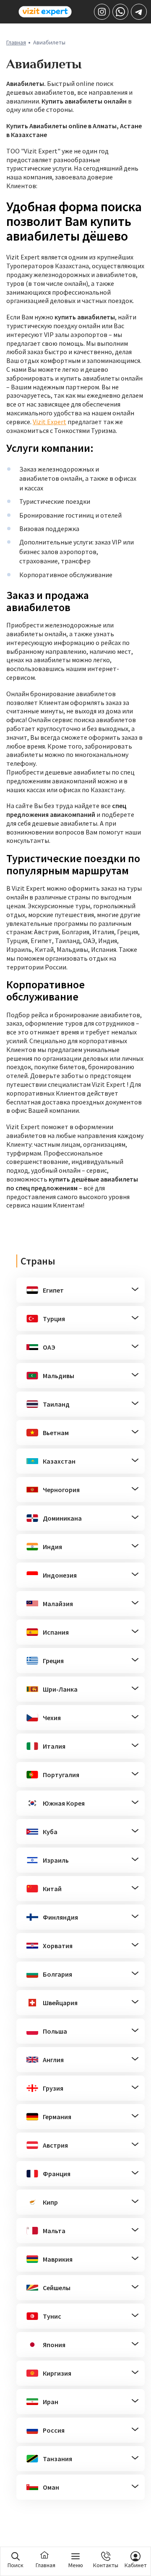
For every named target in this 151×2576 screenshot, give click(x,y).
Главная (16, 42)
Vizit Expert (49, 422)
